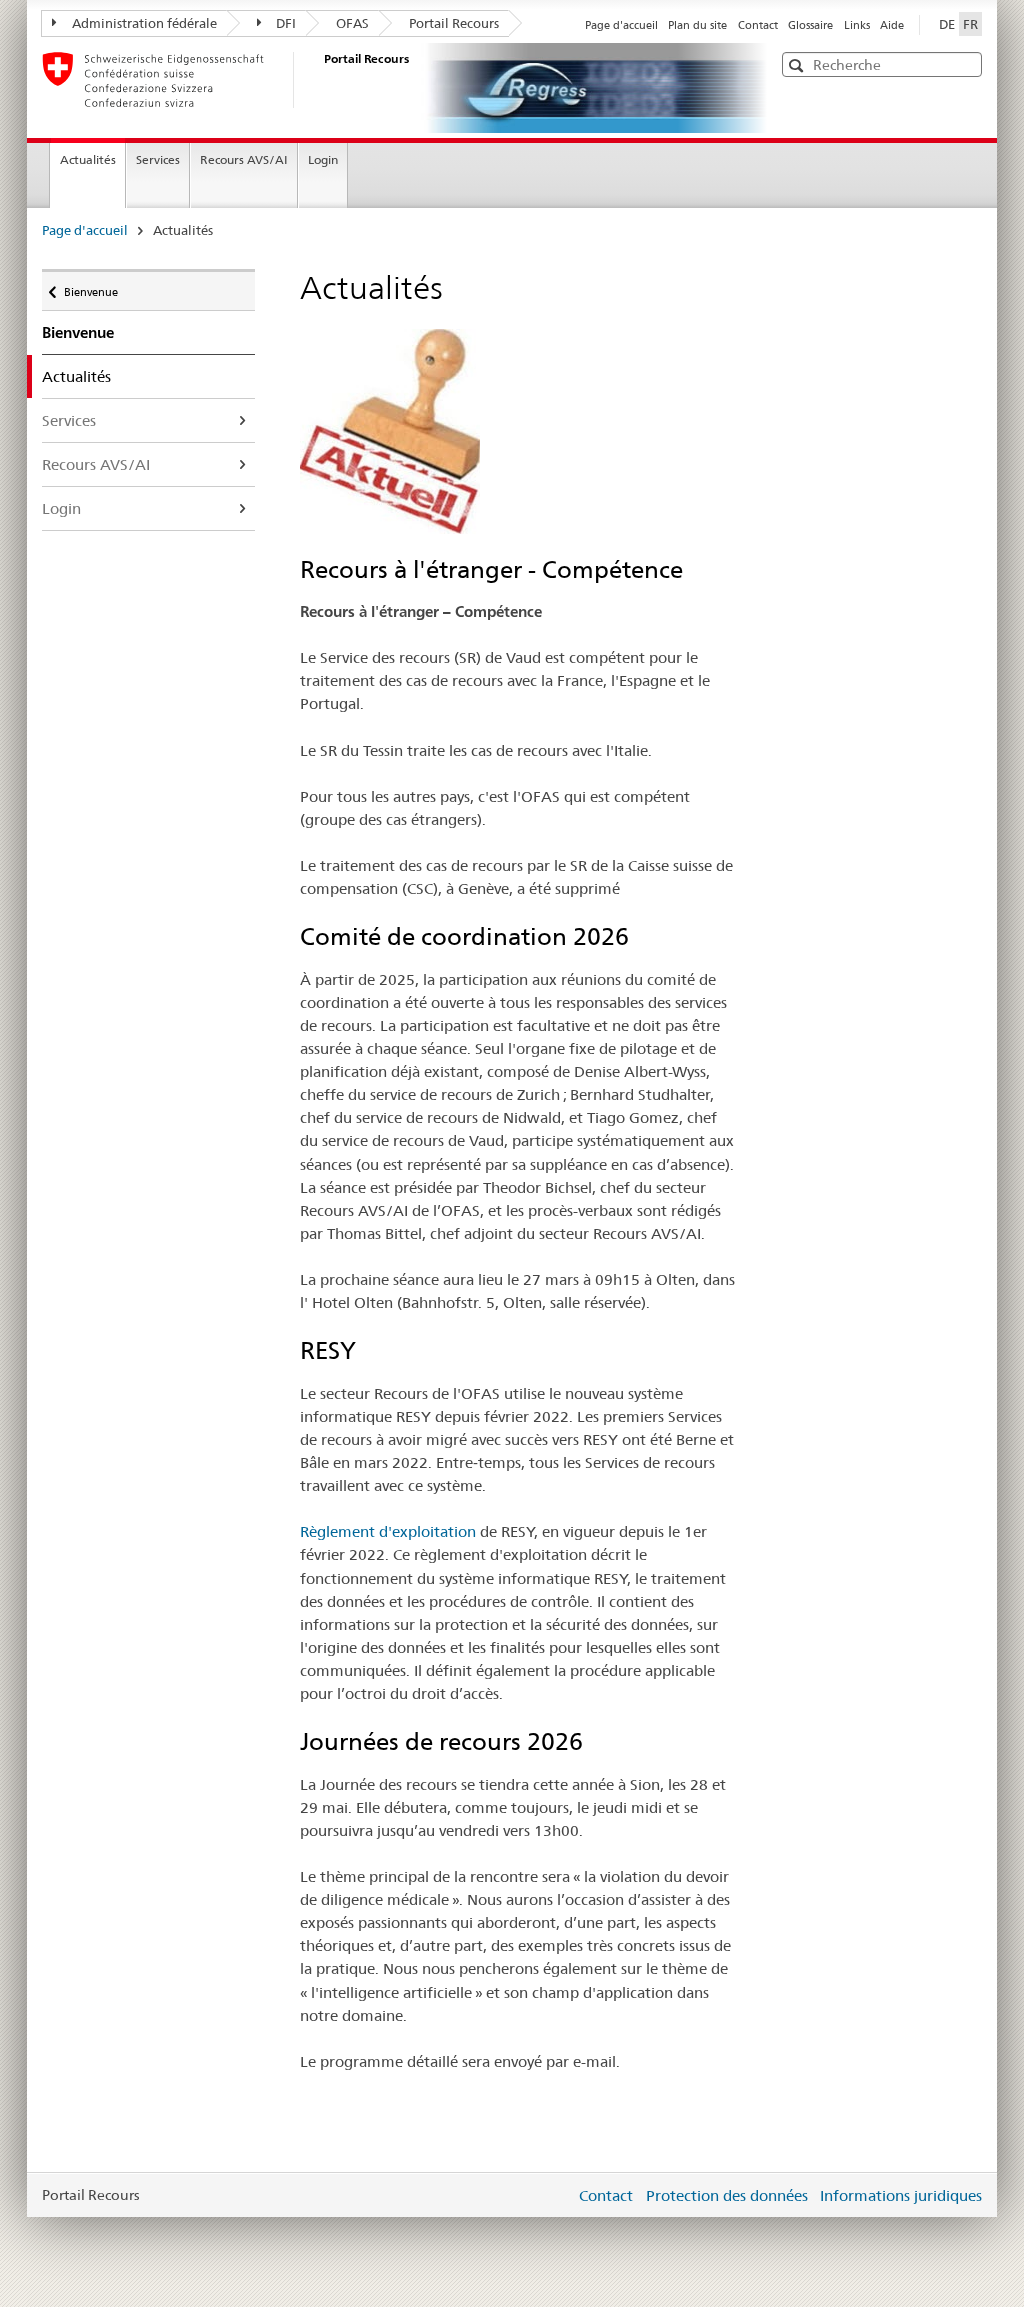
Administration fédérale (144, 23)
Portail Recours (454, 23)
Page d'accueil (621, 25)
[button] (965, 63)
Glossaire (810, 25)
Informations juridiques (901, 2195)
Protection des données (727, 2195)
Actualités (88, 159)
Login (323, 159)
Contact (758, 25)
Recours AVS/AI (244, 159)
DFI (286, 23)
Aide (892, 25)
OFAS (352, 23)
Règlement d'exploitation (388, 1531)
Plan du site (697, 25)
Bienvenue (90, 287)
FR (970, 24)
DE (947, 24)
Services (158, 159)
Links (857, 25)
